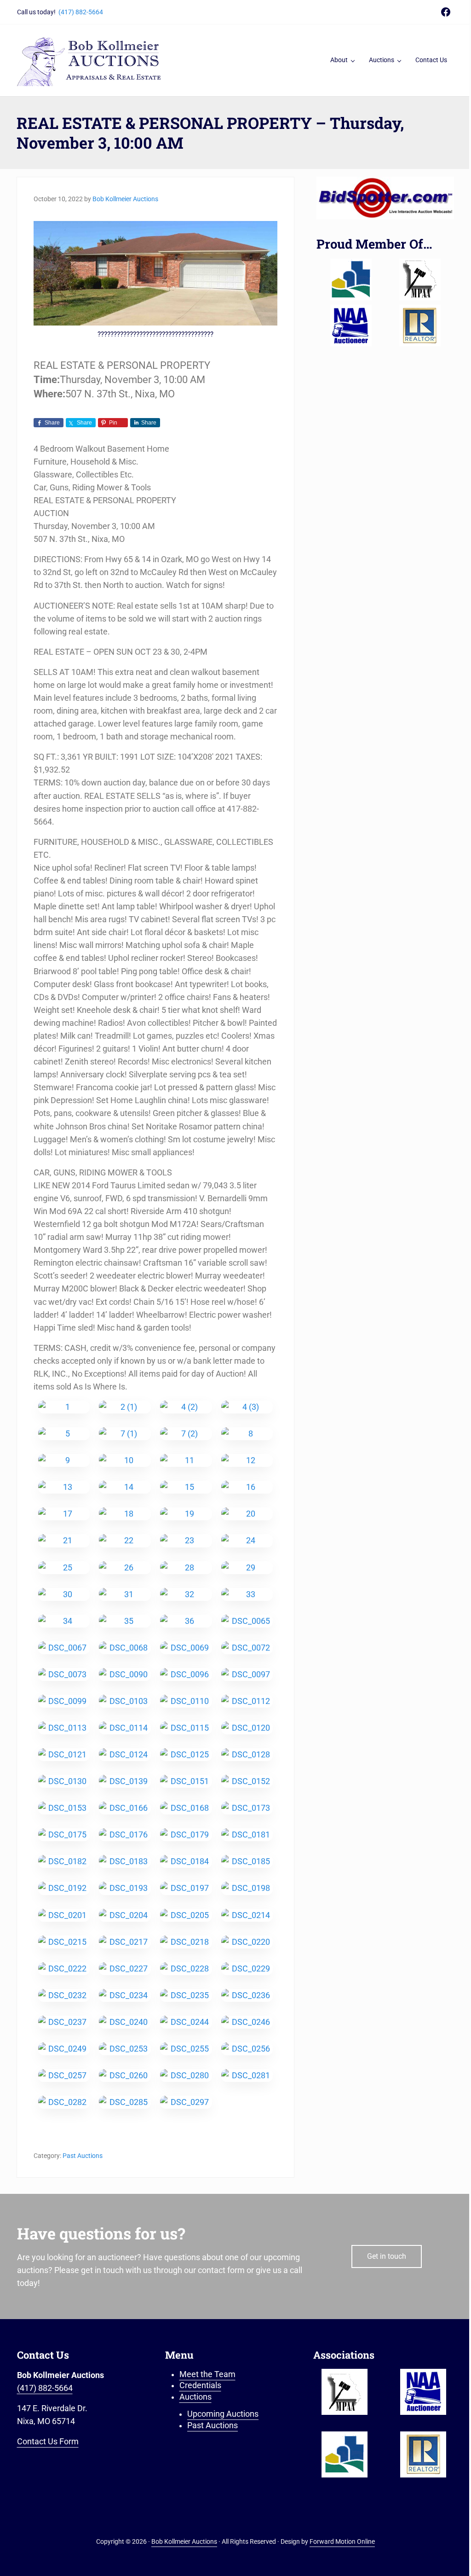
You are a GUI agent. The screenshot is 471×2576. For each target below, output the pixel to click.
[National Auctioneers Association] (351, 326)
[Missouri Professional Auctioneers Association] (420, 279)
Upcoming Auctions (223, 2414)
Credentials (200, 2385)
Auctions (195, 2397)
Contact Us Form (48, 2442)
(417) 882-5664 (81, 12)
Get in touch (387, 2256)
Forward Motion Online (342, 2541)
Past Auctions (83, 2156)
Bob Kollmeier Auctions (184, 2541)
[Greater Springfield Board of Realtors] (351, 279)
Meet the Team (207, 2374)
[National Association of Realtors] (420, 326)
